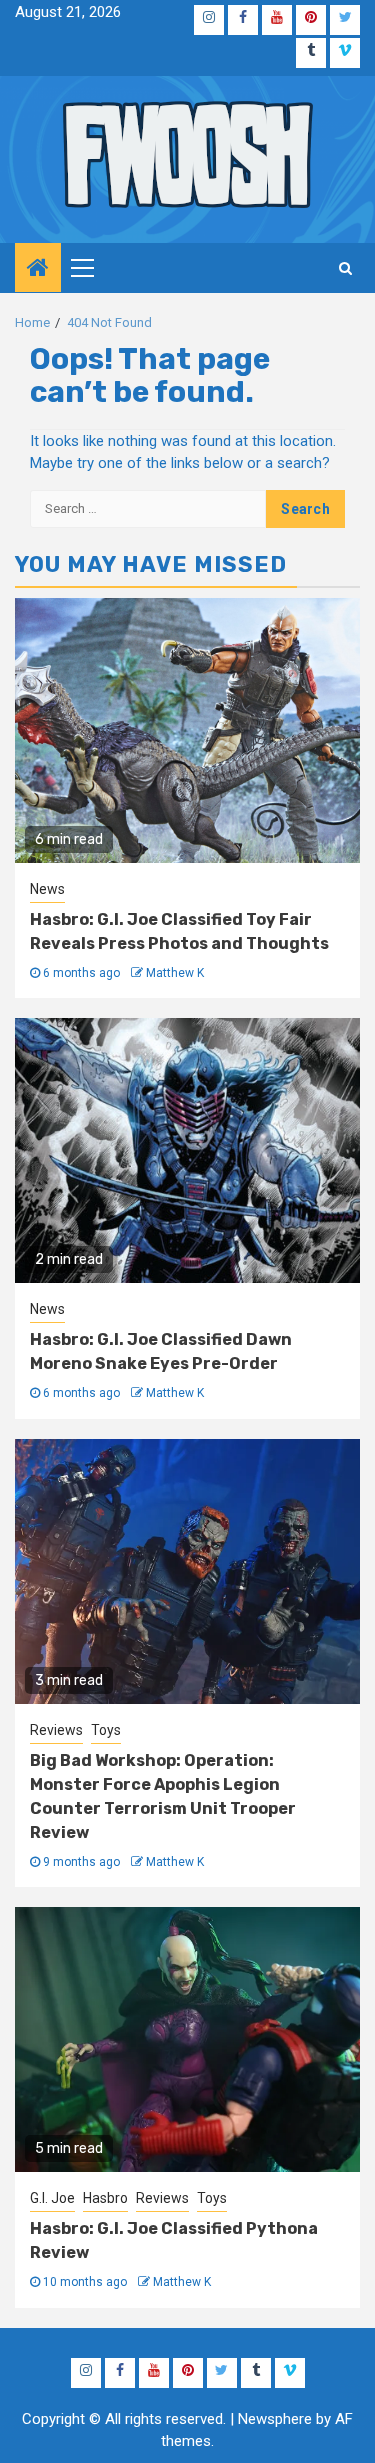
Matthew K (175, 973)
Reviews (56, 1730)
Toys (106, 1730)
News (47, 889)
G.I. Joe (52, 2198)
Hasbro (105, 2198)
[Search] (345, 268)
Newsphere (275, 2419)
